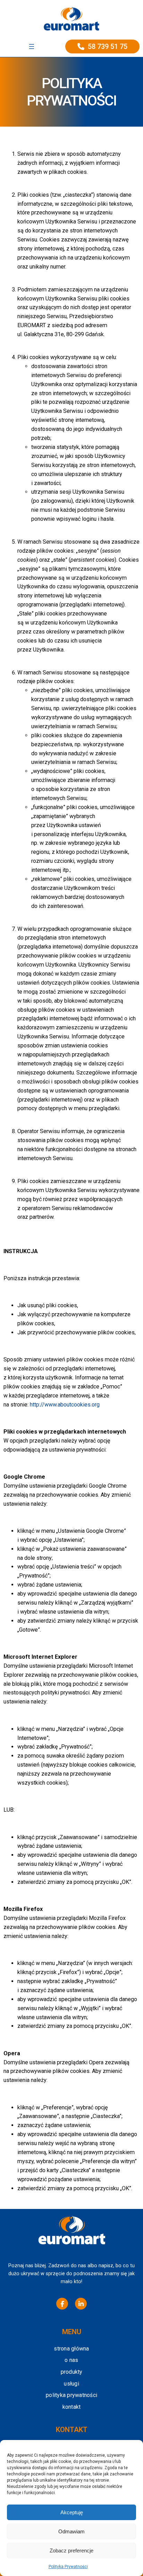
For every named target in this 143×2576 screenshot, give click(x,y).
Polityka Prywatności (68, 2567)
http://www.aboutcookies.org (65, 1405)
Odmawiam (71, 2531)
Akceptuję (72, 2512)
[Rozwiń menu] (32, 46)
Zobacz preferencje (71, 2551)
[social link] (62, 2304)
